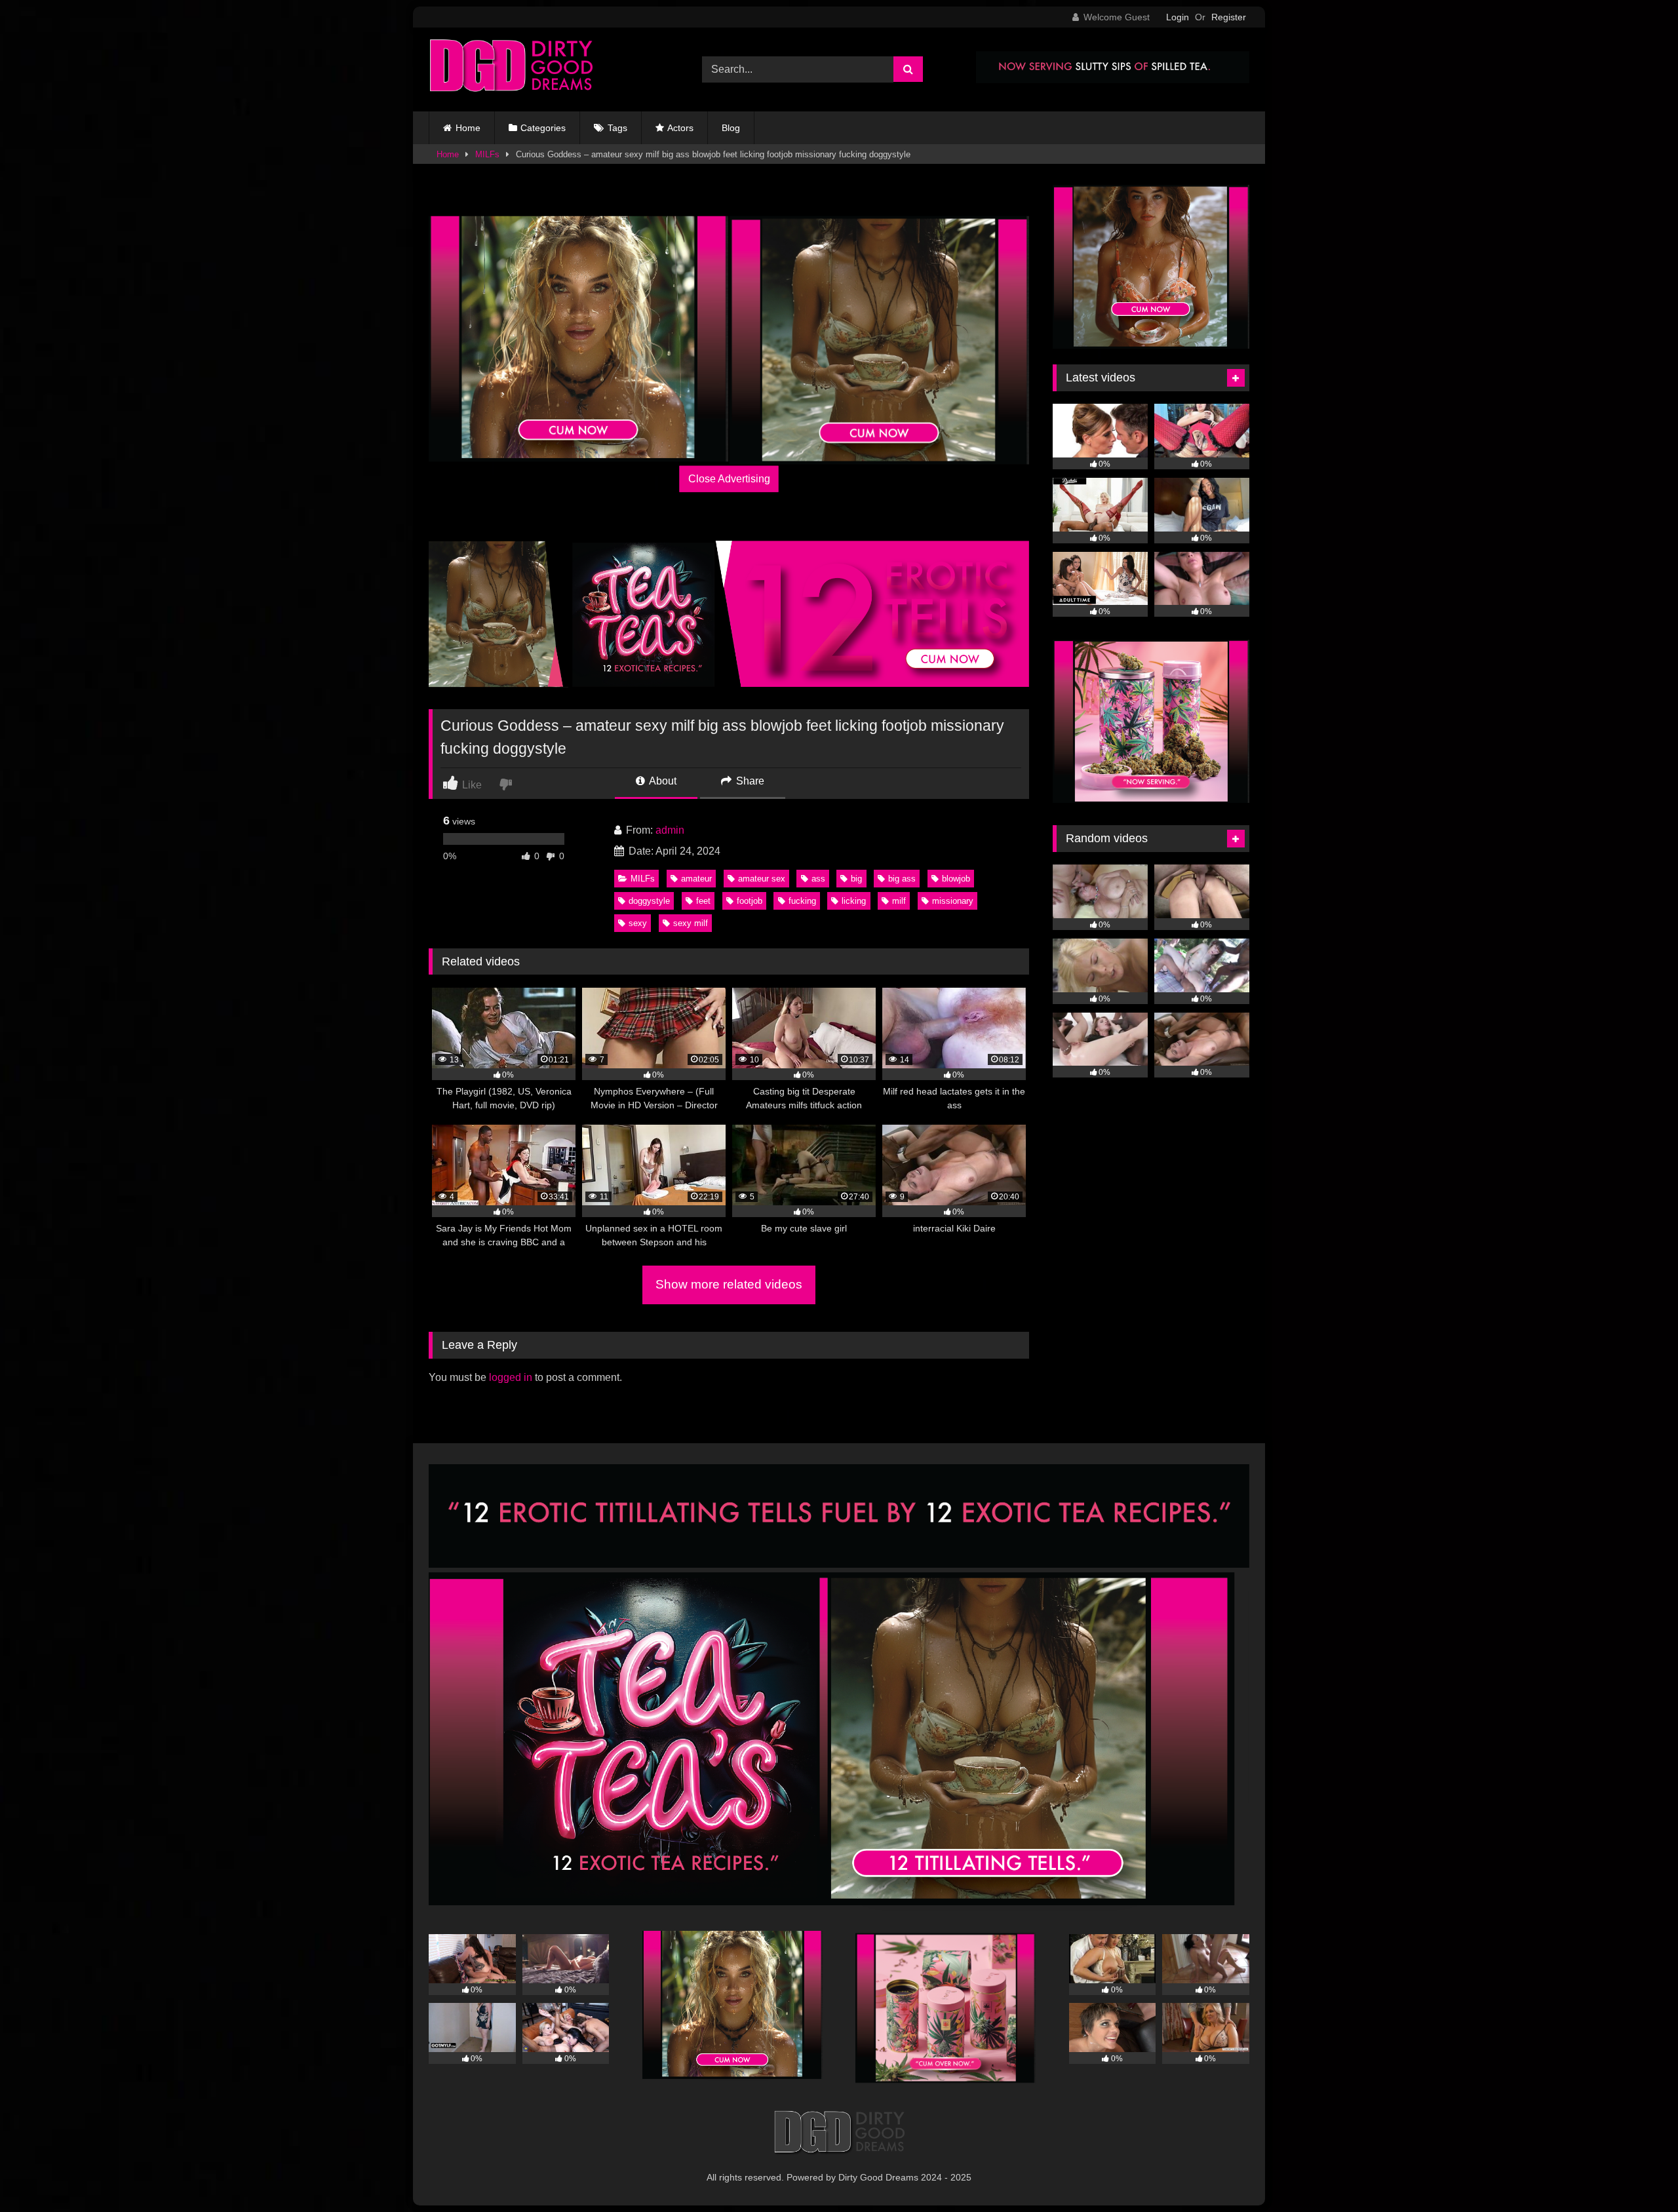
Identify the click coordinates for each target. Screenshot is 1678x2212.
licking (854, 901)
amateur (696, 879)
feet (703, 901)
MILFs (487, 154)
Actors (680, 128)
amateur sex (762, 879)
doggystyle (649, 901)
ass (818, 879)
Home (468, 128)
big (856, 879)
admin (670, 830)
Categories (543, 128)
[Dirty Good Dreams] (511, 69)
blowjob (956, 879)
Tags (617, 128)
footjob (750, 901)
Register (1229, 17)
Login (1178, 17)
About (662, 781)
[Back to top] (1637, 2173)
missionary (953, 901)
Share (749, 781)
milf (899, 901)
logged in (511, 1377)
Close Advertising (729, 479)
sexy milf (691, 923)
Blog (731, 128)
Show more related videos (729, 1284)
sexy (638, 923)
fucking (802, 901)
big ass (902, 879)
